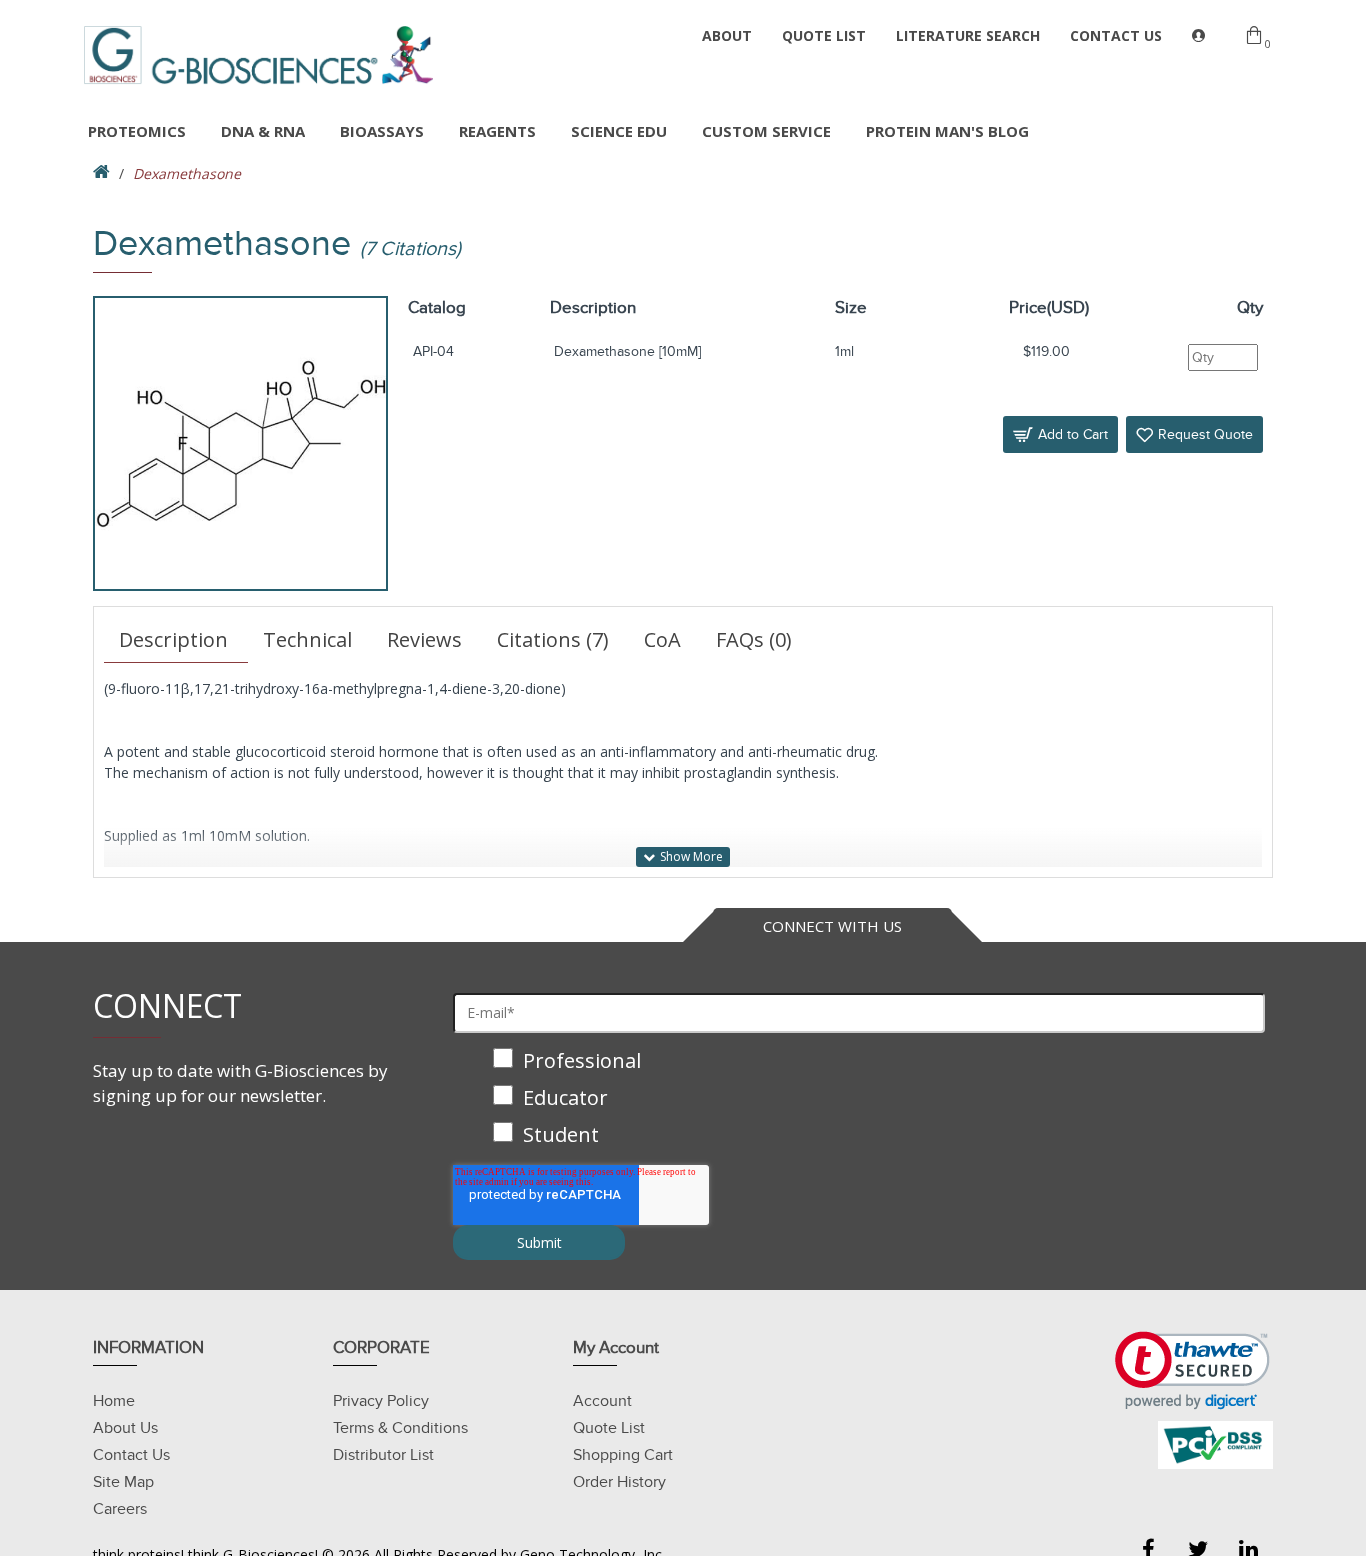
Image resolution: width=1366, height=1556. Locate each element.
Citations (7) (553, 639)
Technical (307, 639)
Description (173, 639)
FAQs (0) (754, 639)
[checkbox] (859, 1099)
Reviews (424, 639)
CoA (662, 639)
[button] (1192, 1370)
